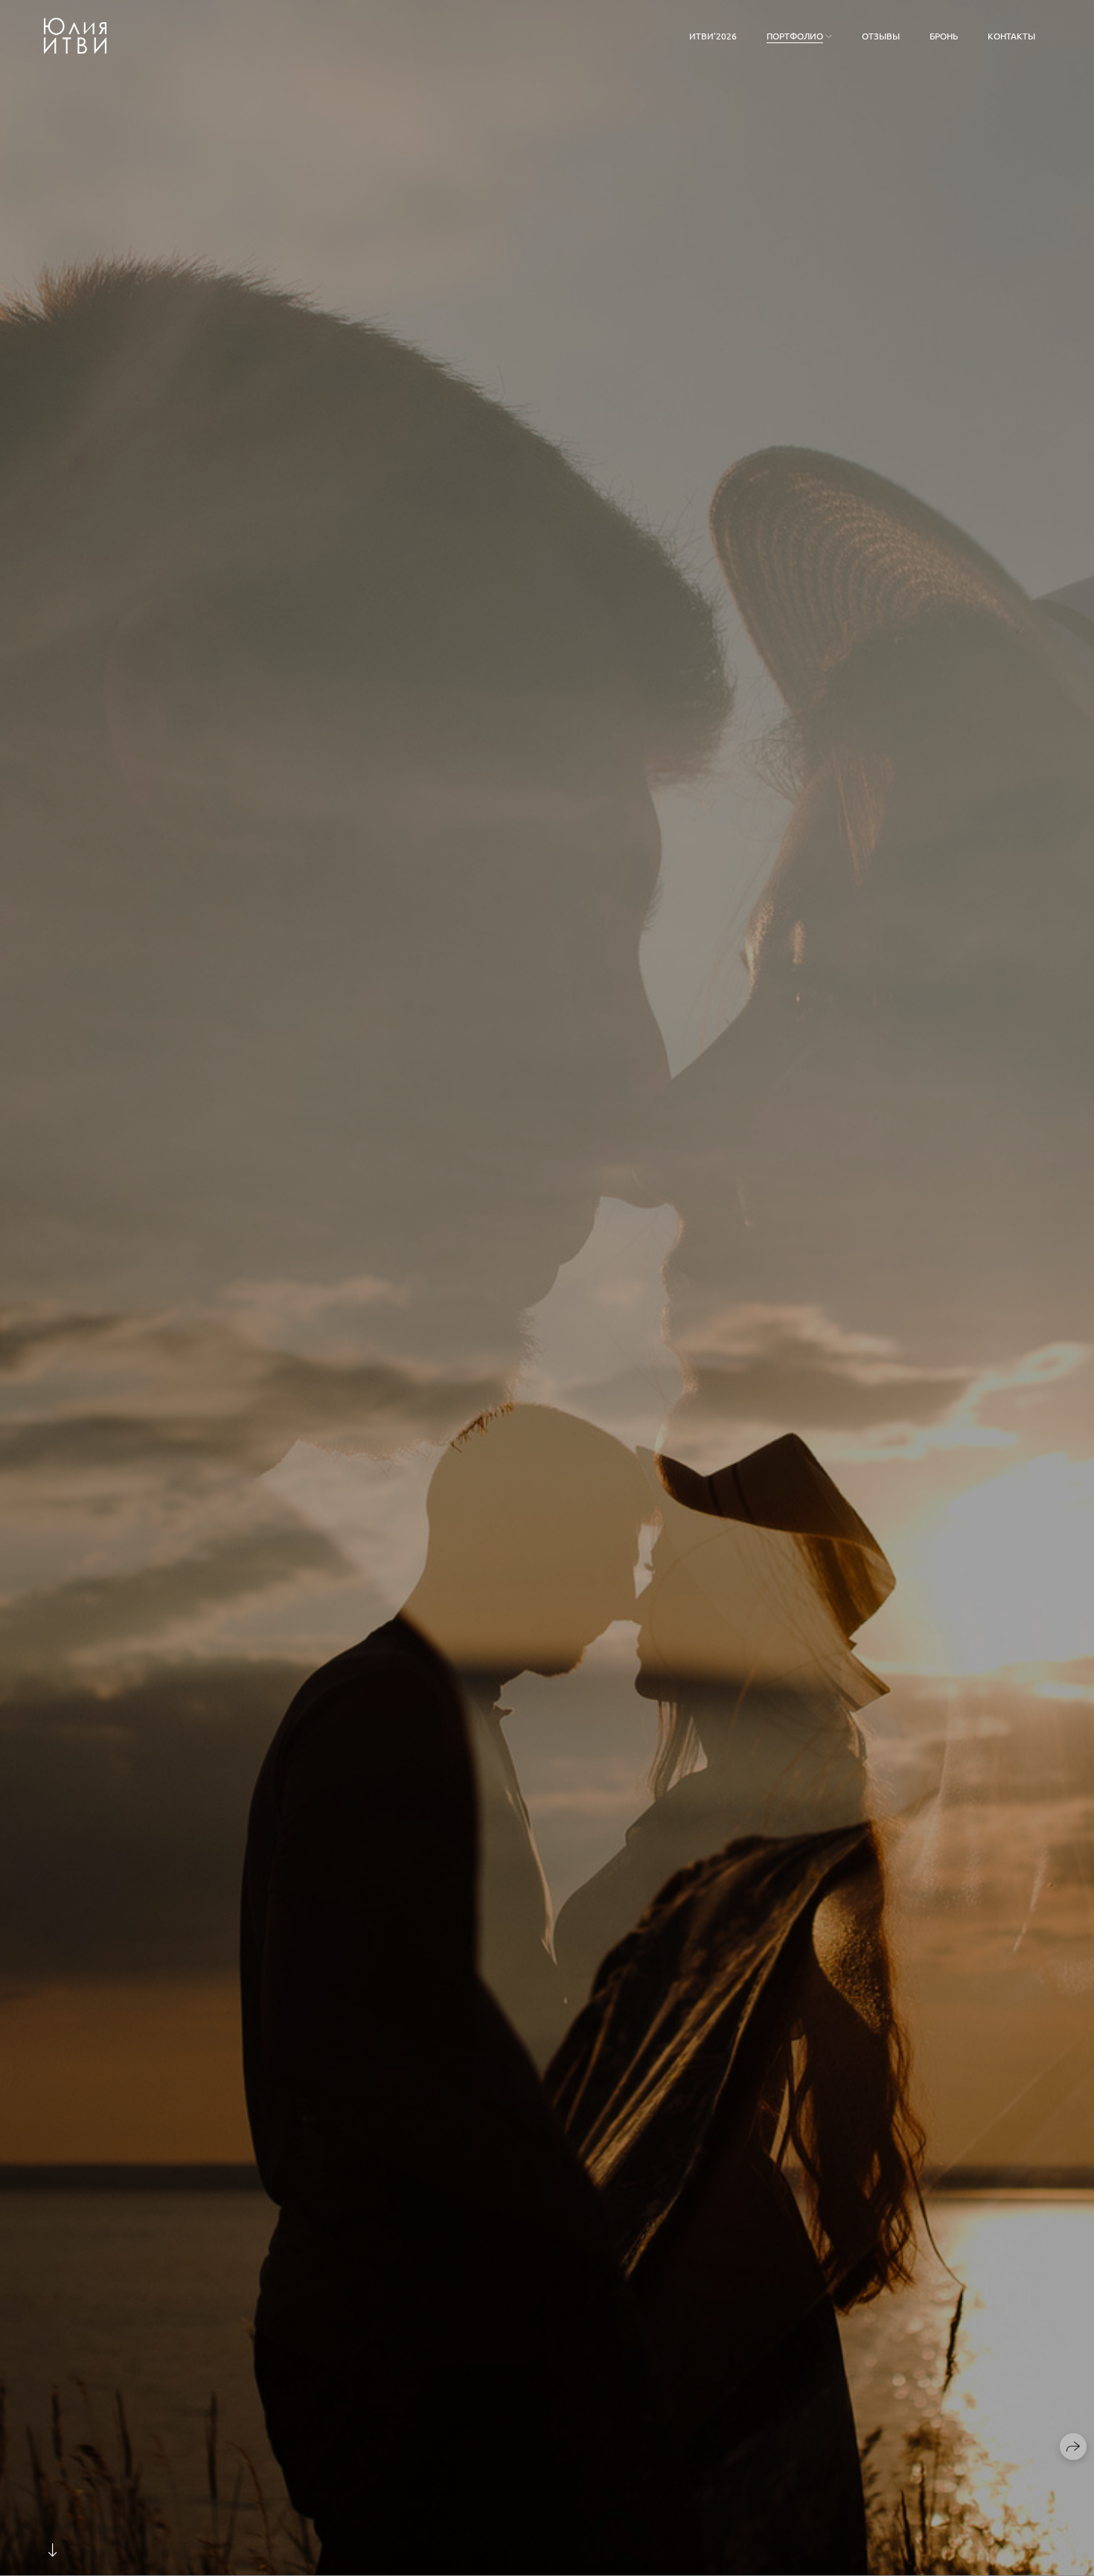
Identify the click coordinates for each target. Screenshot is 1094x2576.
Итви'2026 (713, 36)
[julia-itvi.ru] (75, 36)
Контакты (1011, 36)
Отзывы (881, 36)
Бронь (944, 36)
